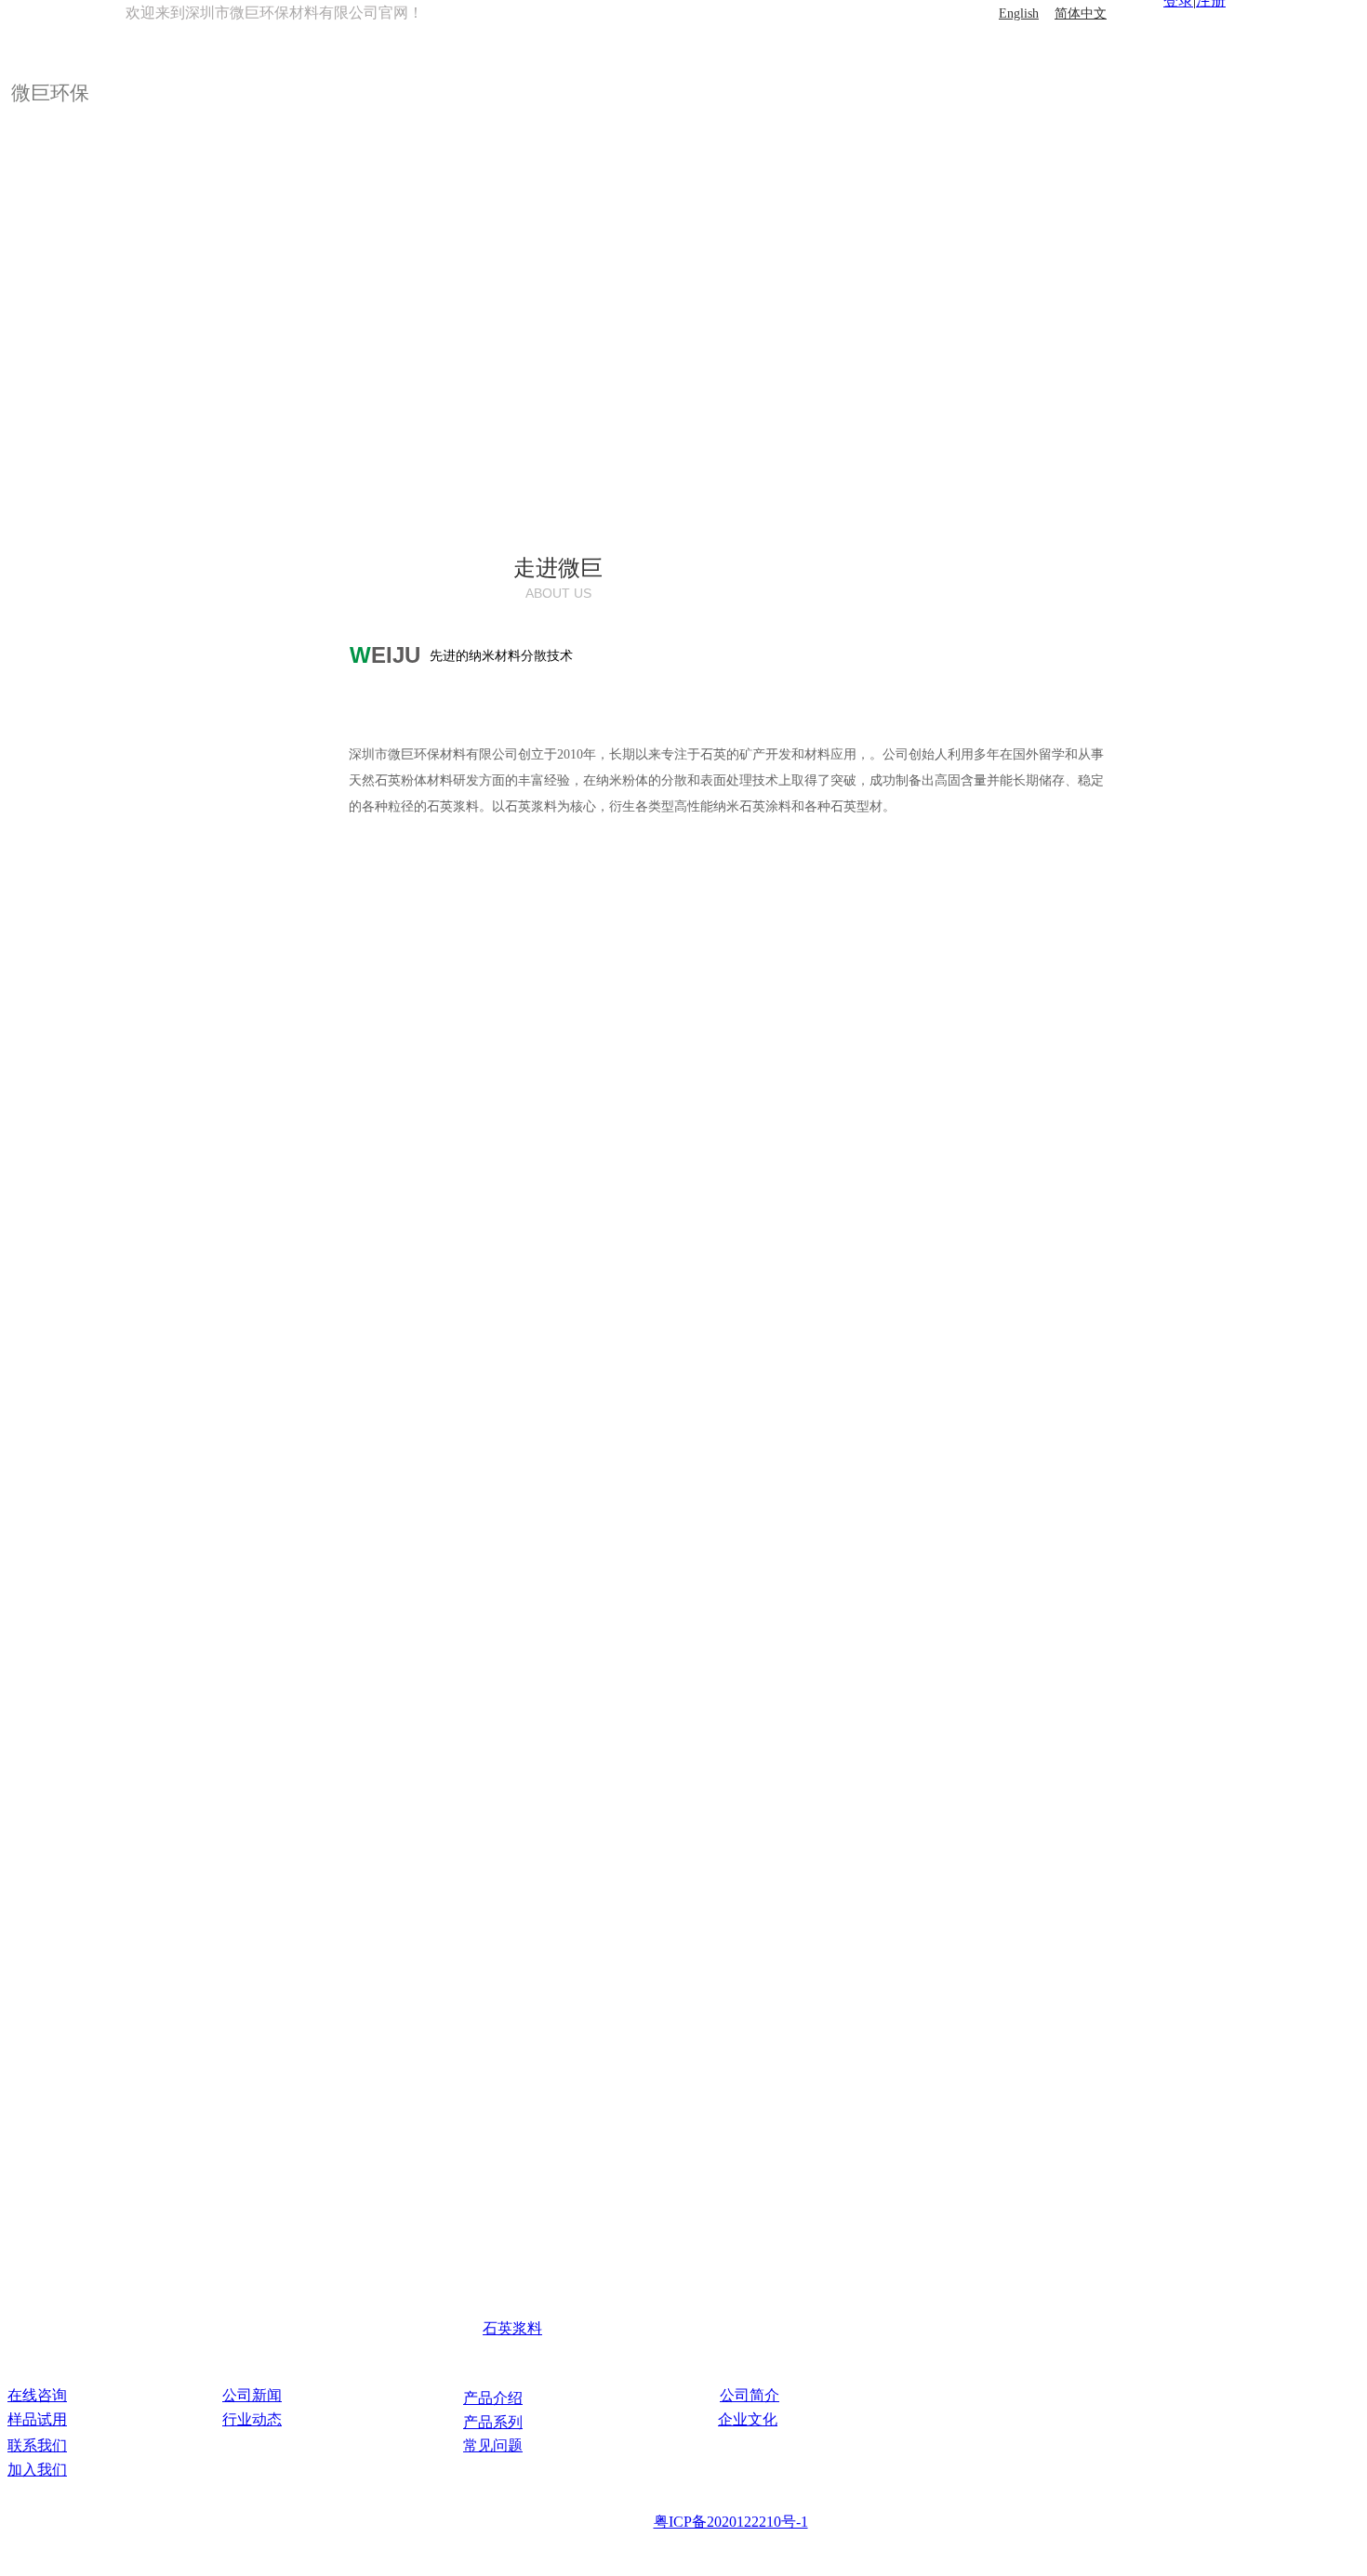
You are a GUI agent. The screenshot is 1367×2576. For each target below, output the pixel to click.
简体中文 (1081, 14)
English (1019, 14)
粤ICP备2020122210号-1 (731, 2522)
